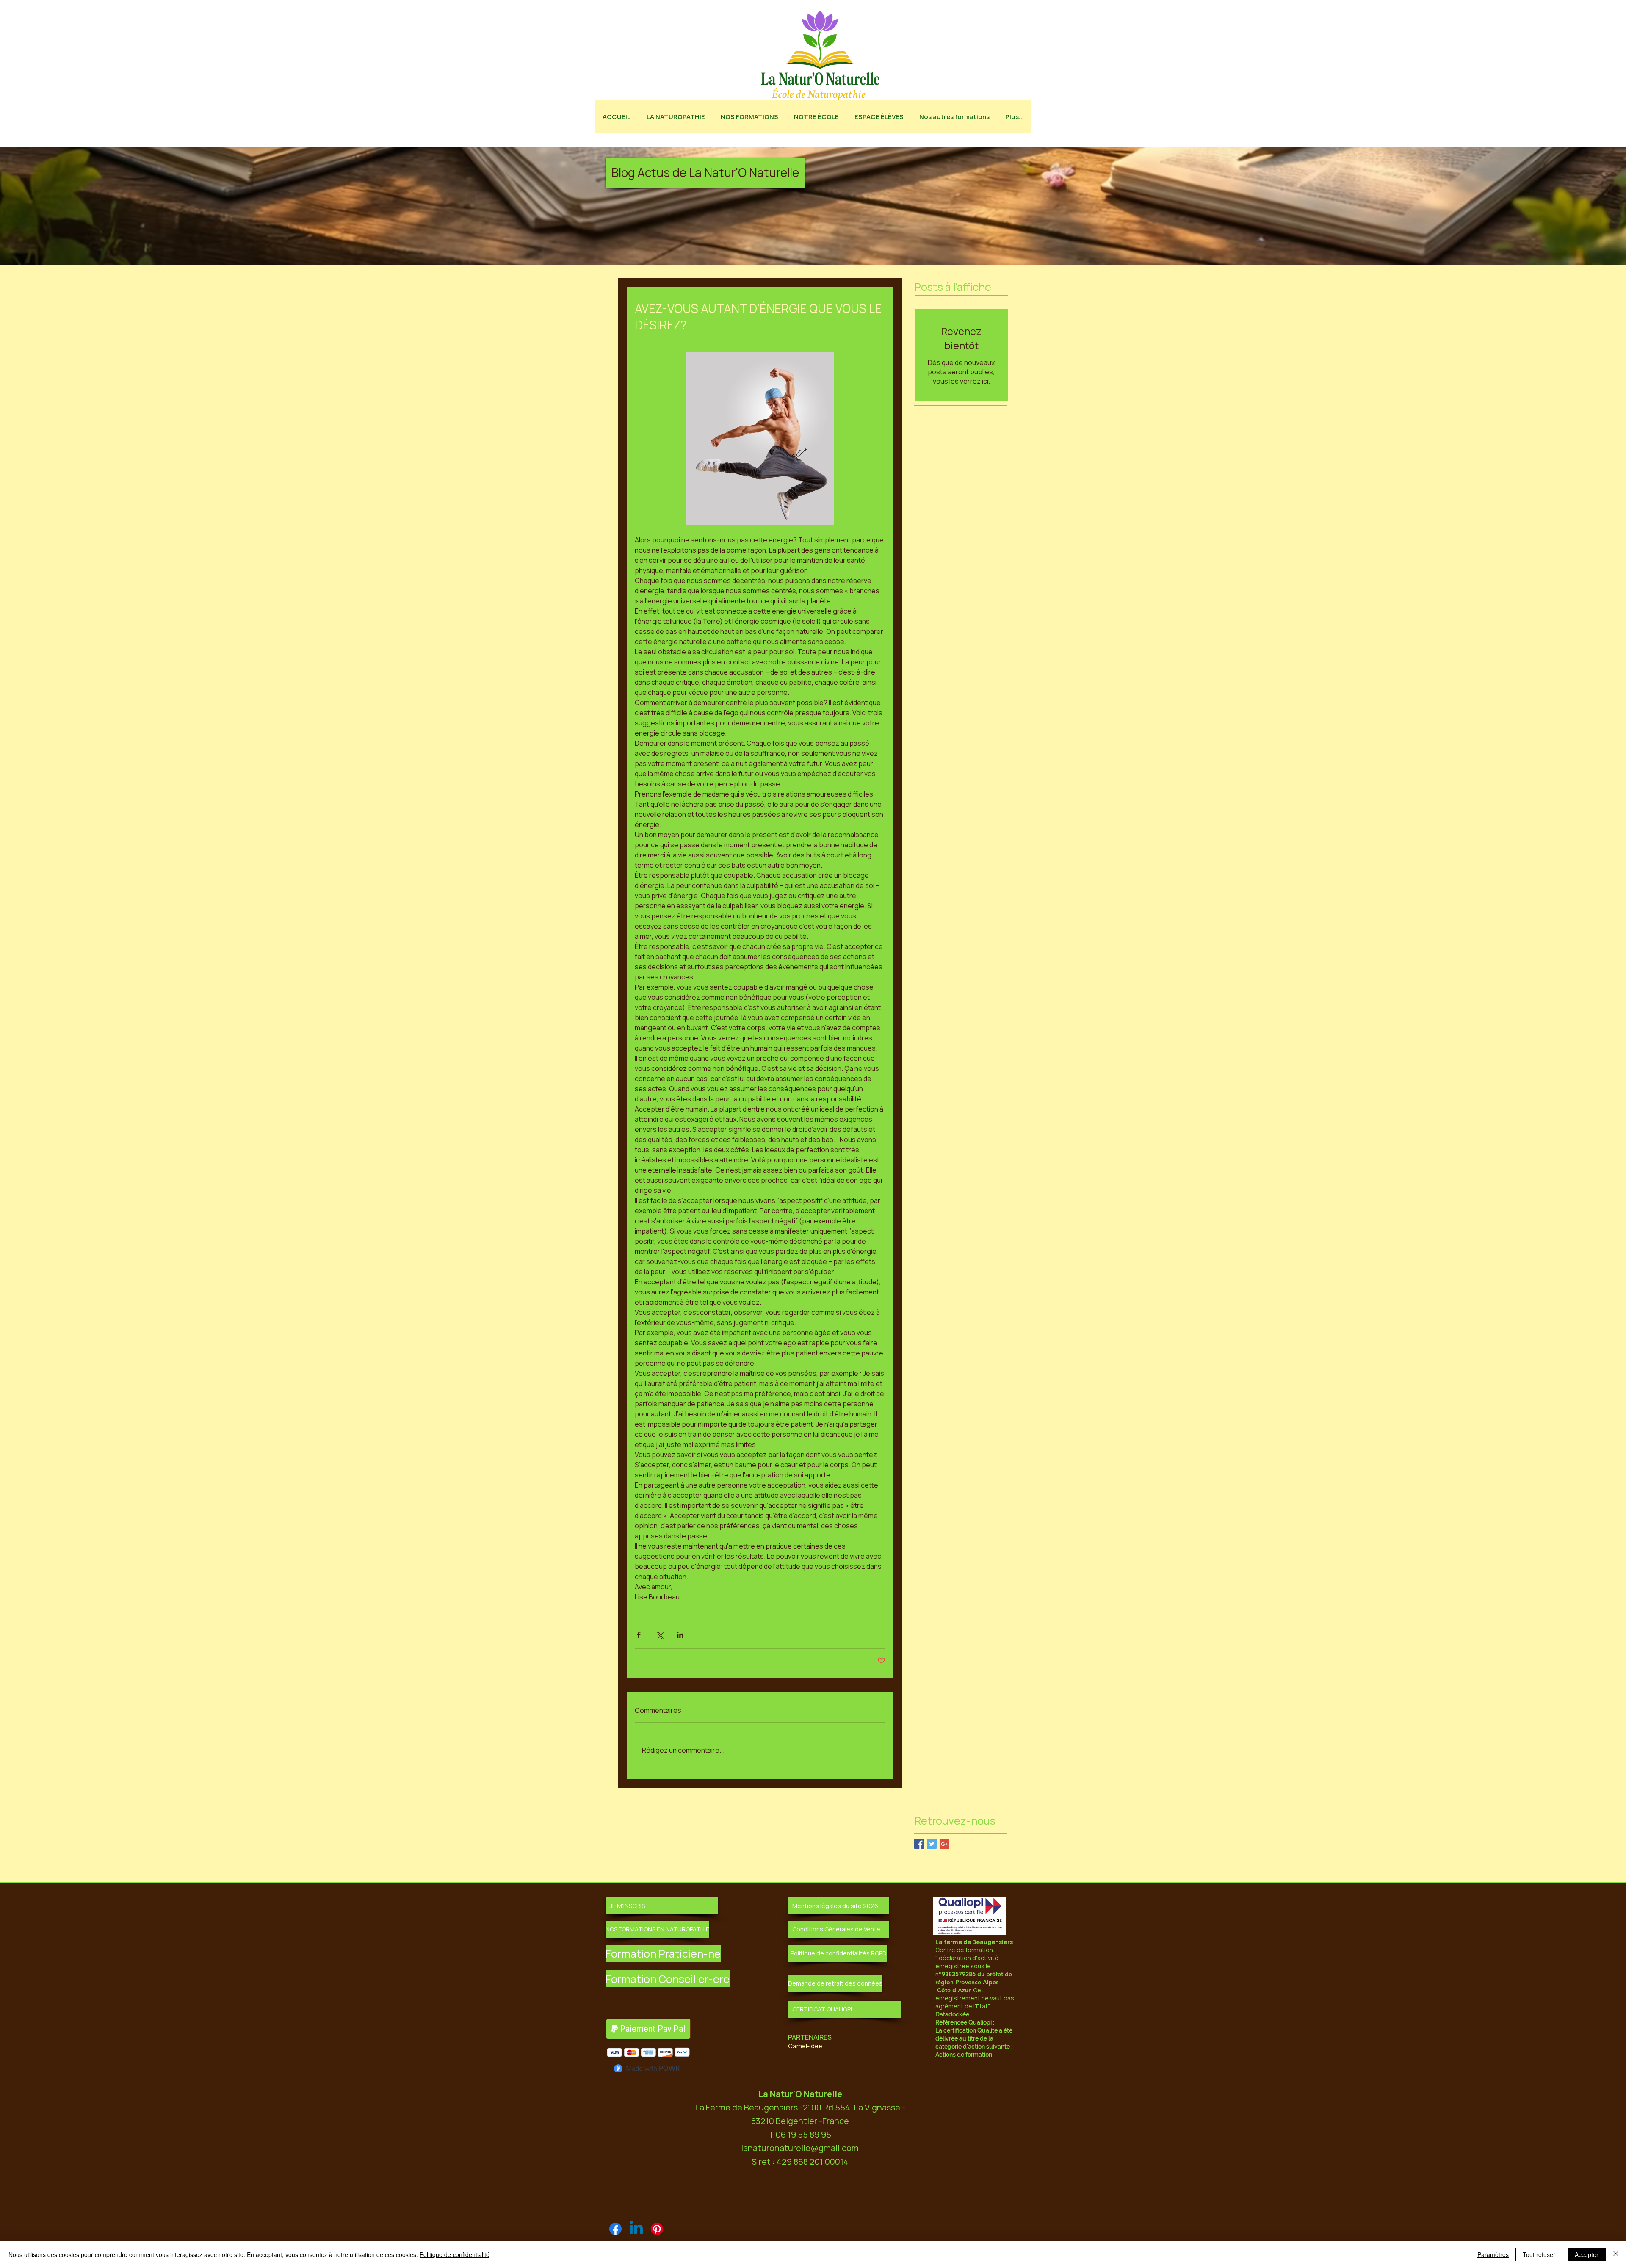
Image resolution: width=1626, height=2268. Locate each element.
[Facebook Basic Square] (919, 1844)
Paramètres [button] (1493, 2254)
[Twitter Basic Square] (932, 1844)
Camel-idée (805, 2046)
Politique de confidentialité (455, 2254)
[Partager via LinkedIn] (680, 1635)
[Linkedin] (636, 2231)
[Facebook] (615, 2231)
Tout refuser (1539, 2254)
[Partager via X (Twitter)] (660, 1635)
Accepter (1587, 2254)
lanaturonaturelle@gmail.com (800, 2150)
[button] (705, 173)
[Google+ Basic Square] (944, 1844)
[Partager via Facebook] (639, 1635)
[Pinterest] (657, 2231)
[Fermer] (1616, 2254)
